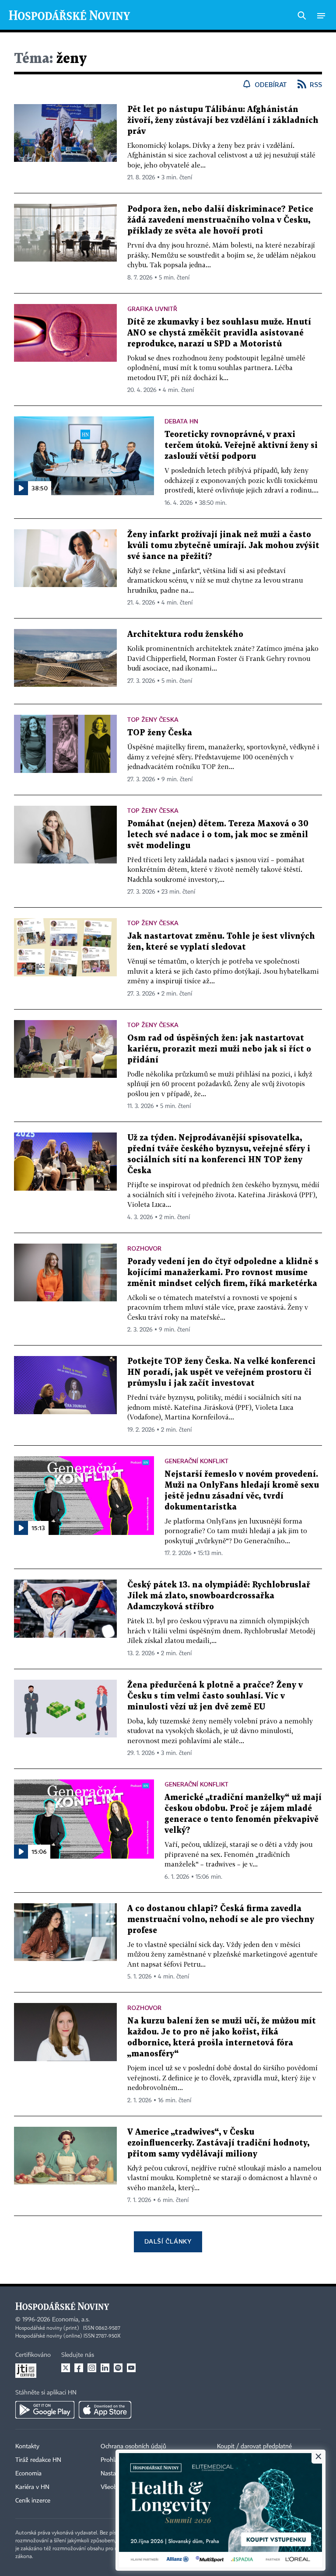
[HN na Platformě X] (66, 2368)
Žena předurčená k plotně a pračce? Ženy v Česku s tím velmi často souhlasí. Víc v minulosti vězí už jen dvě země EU (215, 1696)
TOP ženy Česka (160, 733)
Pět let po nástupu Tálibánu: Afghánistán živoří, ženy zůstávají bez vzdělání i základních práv (223, 121)
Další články (168, 2241)
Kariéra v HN (32, 2487)
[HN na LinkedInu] (105, 2368)
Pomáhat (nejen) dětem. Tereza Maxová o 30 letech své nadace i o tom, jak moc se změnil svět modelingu (218, 835)
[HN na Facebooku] (79, 2368)
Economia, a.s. (71, 2320)
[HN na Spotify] (118, 2368)
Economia (28, 2474)
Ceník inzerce (33, 2501)
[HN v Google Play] (45, 2410)
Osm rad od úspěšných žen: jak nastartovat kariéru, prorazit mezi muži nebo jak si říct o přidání (219, 1049)
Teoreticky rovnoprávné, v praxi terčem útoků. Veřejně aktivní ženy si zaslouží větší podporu (241, 446)
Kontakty (27, 2447)
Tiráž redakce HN (38, 2460)
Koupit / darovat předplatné (254, 2447)
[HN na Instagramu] (92, 2368)
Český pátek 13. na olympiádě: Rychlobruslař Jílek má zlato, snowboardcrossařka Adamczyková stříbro (219, 1596)
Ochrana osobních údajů (133, 2447)
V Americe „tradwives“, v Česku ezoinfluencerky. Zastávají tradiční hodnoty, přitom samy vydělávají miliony (218, 2143)
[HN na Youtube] (131, 2368)
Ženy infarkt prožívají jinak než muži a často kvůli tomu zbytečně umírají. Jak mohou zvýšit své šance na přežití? (223, 546)
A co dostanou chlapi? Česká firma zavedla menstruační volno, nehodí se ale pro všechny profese (221, 1920)
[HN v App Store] (105, 2410)
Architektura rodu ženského (185, 634)
